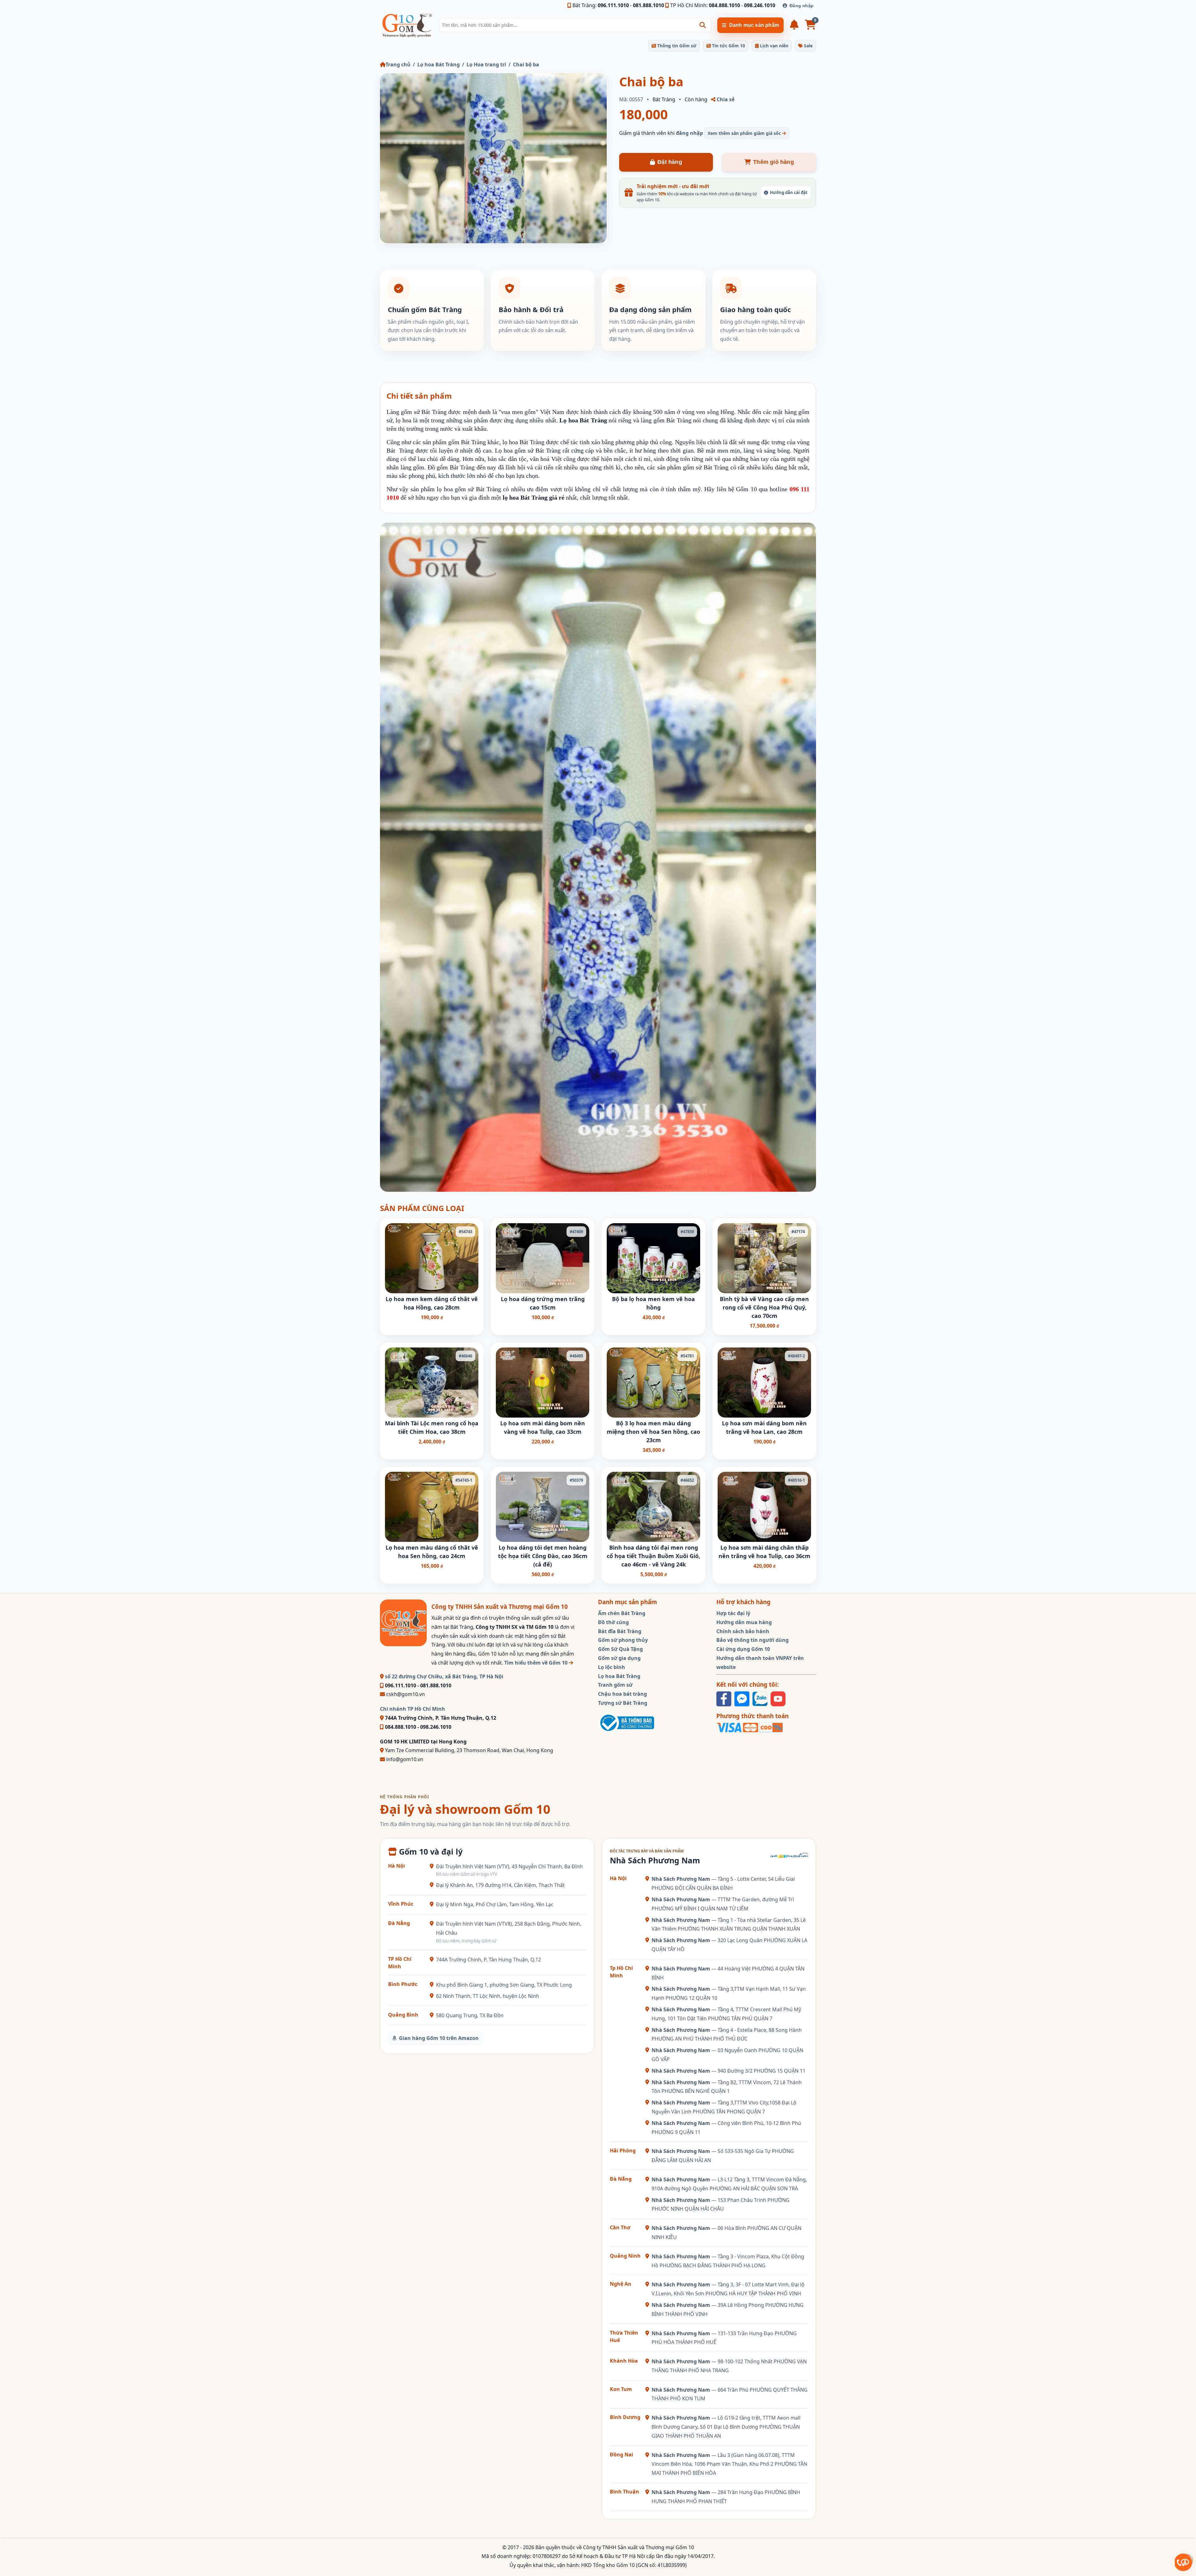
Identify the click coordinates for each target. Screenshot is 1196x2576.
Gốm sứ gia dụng (619, 1658)
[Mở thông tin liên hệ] (1184, 2562)
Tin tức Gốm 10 (728, 46)
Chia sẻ (725, 99)
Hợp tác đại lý (733, 1613)
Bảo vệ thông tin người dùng (752, 1640)
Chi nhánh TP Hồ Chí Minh (413, 1709)
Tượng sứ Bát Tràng (623, 1703)
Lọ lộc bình (612, 1667)
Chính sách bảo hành (743, 1631)
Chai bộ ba (526, 64)
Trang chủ (398, 64)
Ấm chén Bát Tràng (622, 1613)
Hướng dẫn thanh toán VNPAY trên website (760, 1663)
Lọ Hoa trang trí (486, 64)
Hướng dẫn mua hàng (744, 1622)
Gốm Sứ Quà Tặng (620, 1649)
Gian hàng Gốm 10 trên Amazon (439, 2038)
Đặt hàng (670, 162)
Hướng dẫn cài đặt (789, 192)
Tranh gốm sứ (615, 1685)
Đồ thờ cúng (613, 1622)
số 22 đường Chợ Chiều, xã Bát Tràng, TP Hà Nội (444, 1676)
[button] (703, 25)
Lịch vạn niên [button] (774, 46)
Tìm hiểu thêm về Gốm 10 (536, 1663)
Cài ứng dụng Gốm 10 (743, 1649)
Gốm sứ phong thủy (623, 1640)
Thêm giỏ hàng (774, 162)
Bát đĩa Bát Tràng (620, 1631)
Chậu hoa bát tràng (622, 1694)
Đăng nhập (802, 6)
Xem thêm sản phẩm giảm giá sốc (745, 133)
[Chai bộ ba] (493, 158)
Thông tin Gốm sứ (676, 46)
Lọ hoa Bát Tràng (439, 64)
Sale (808, 46)
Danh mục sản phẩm (754, 25)
